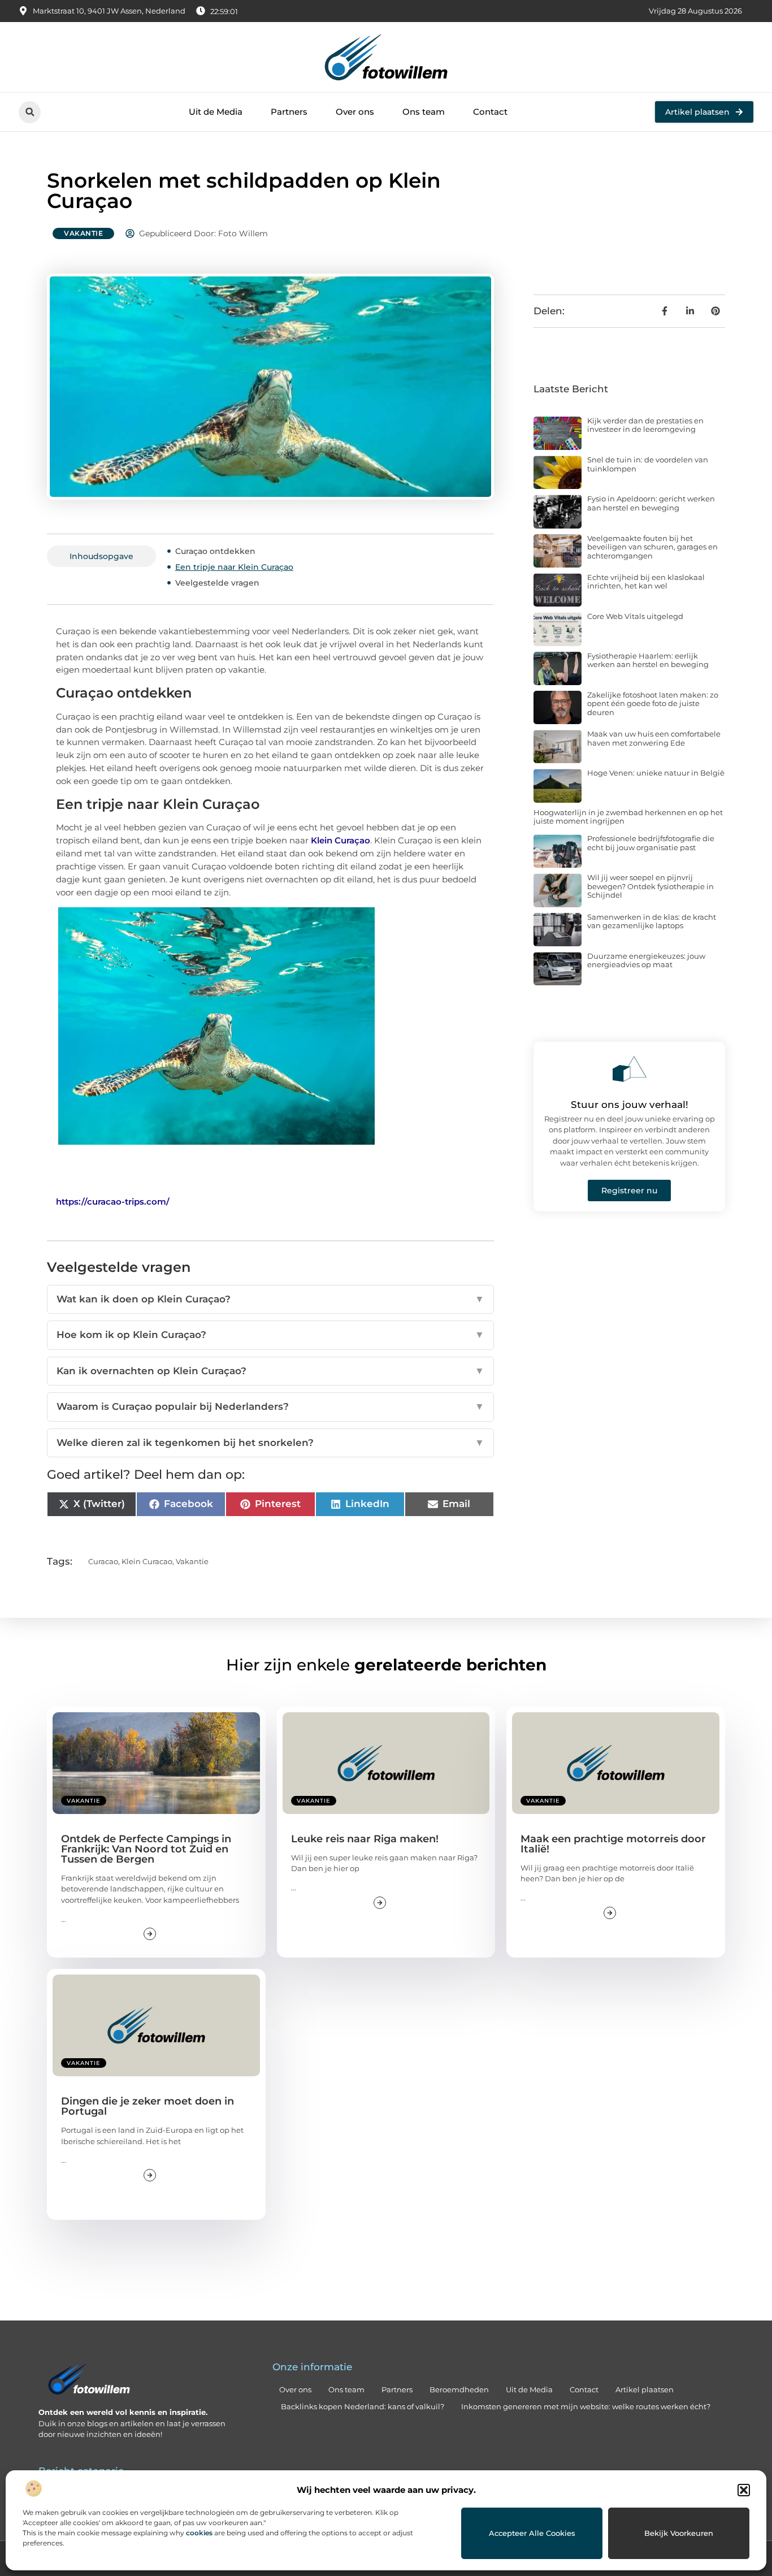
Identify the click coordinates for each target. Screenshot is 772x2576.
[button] (744, 2490)
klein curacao (147, 1561)
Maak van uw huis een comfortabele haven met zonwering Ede (654, 738)
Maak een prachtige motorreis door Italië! (613, 1844)
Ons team (424, 112)
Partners (289, 112)
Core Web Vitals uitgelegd (635, 616)
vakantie (192, 1561)
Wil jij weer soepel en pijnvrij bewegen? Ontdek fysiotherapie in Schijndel (650, 886)
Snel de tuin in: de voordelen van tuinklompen (648, 464)
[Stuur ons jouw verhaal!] (630, 1069)
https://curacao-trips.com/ (113, 1202)
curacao (103, 1561)
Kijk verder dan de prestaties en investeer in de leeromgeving (645, 425)
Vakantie (83, 233)
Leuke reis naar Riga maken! (365, 1839)
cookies (199, 2533)
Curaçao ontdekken (215, 551)
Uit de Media (216, 112)
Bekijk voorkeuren (679, 2533)
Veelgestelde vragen (217, 583)
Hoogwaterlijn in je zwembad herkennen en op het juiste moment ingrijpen (628, 817)
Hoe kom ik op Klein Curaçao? (270, 1335)
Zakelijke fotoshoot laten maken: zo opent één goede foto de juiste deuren (653, 703)
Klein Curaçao (341, 840)
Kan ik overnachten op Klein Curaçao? (270, 1371)
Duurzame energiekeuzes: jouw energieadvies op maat (646, 960)
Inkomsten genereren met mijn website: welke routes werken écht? (586, 2406)
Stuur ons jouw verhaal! (630, 1105)
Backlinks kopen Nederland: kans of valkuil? (363, 2406)
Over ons (355, 112)
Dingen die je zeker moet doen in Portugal (148, 2106)
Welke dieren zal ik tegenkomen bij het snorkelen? (270, 1443)
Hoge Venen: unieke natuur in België (656, 773)
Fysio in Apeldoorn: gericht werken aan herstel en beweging (651, 503)
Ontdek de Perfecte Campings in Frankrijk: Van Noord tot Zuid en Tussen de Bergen (146, 1849)
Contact (490, 112)
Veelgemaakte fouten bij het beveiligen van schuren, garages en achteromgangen (652, 547)
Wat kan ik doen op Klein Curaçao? (270, 1299)
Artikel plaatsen (645, 2389)
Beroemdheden (459, 2389)
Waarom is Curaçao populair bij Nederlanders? (270, 1406)
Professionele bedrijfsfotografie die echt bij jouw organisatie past (651, 843)
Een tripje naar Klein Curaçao (234, 567)
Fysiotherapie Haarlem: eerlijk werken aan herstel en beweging (648, 660)
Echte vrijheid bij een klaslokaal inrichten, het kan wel (646, 582)
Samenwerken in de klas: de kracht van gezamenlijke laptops (652, 921)
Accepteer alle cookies (532, 2533)
